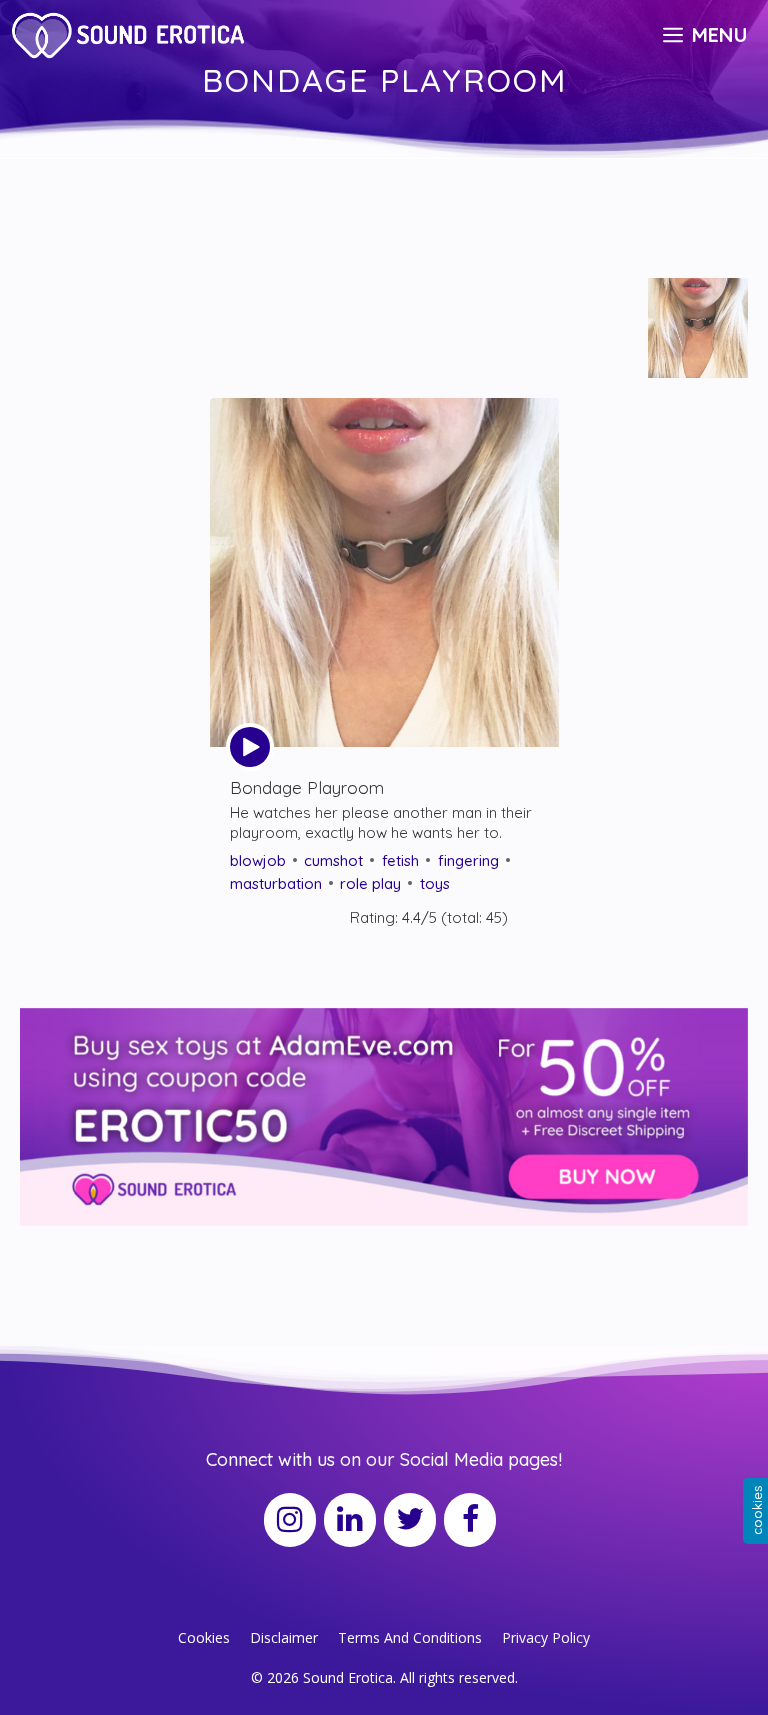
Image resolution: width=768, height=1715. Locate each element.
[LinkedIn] (350, 1520)
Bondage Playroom (307, 787)
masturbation (276, 883)
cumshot (333, 860)
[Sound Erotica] (131, 35)
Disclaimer (284, 1637)
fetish (400, 860)
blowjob (258, 860)
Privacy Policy (546, 1637)
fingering (468, 860)
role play (370, 883)
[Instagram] (290, 1520)
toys (435, 883)
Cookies (204, 1637)
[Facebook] (470, 1520)
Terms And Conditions (410, 1637)
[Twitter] (410, 1520)
